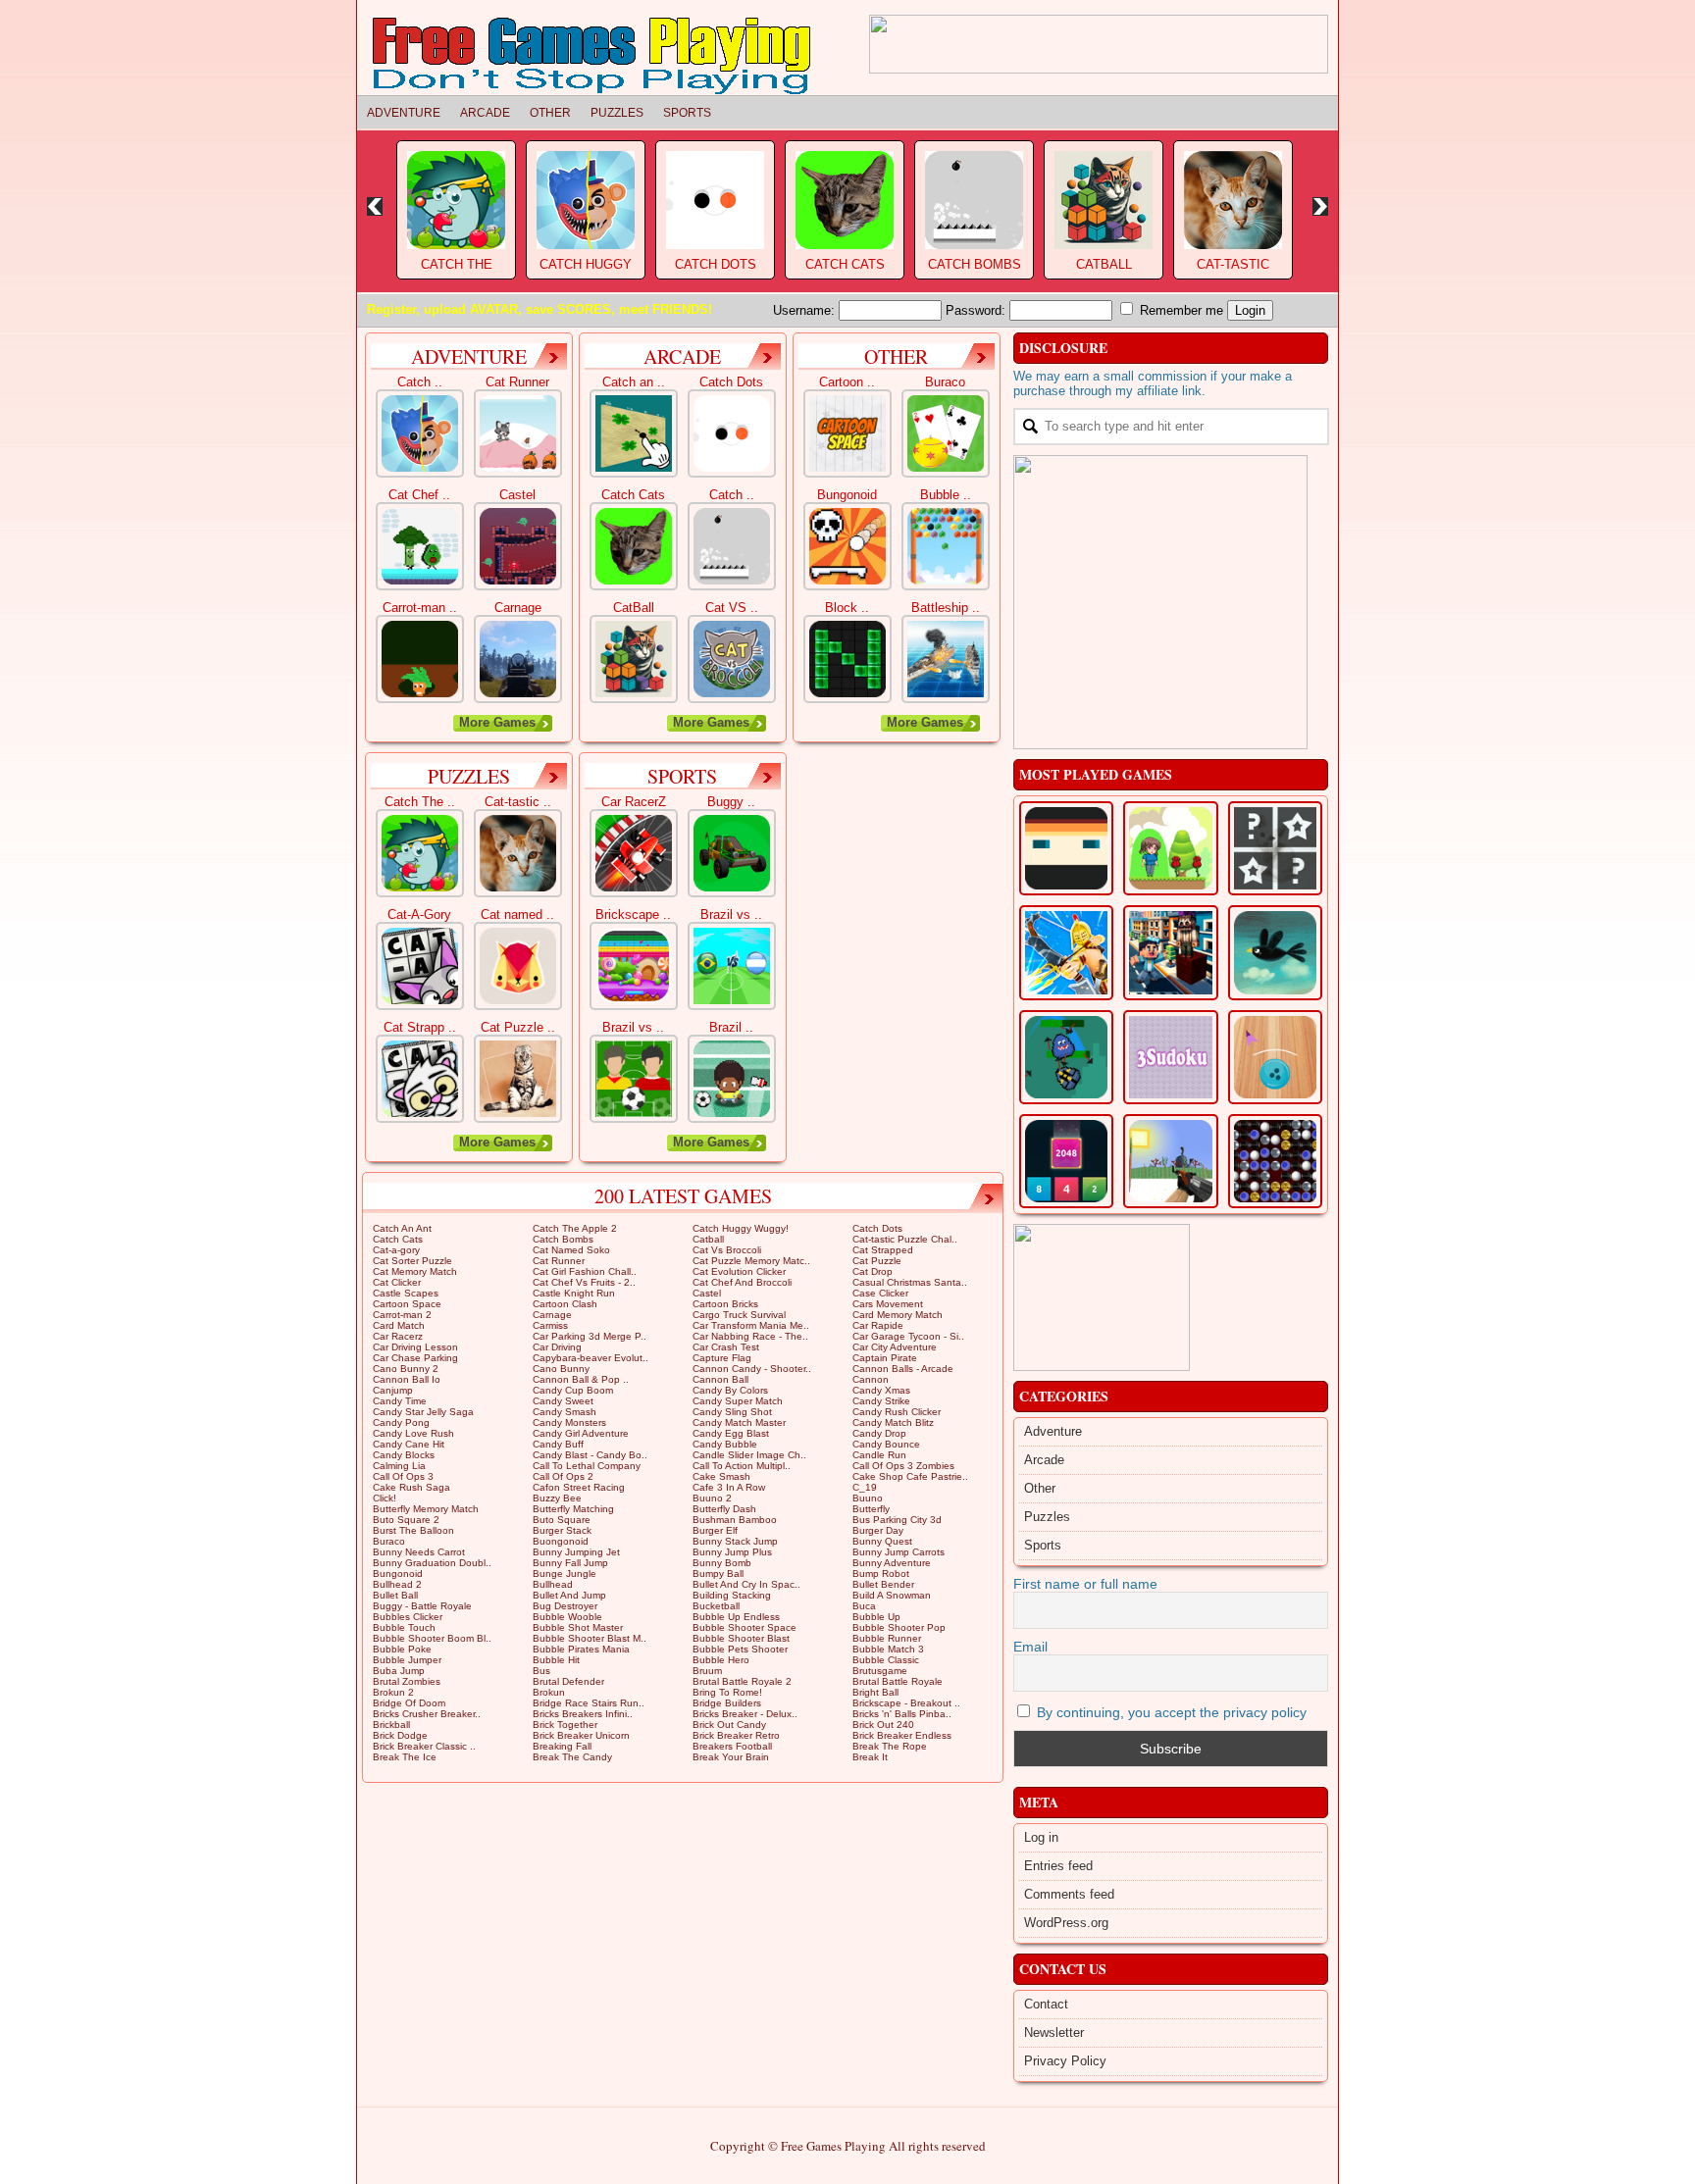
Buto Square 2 (406, 1520)
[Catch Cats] (634, 546)
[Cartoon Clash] (1170, 1161)
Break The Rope (890, 1746)
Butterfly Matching (573, 1509)
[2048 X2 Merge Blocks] (1066, 1161)
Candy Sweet (563, 1401)
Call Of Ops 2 (563, 1476)
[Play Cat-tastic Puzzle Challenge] (1233, 198)
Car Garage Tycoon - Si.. (908, 1336)
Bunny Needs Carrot (419, 1552)
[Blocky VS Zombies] (1066, 952)
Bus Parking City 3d (897, 1520)
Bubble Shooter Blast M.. (590, 1638)
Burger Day (878, 1530)
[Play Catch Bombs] (974, 198)
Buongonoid (561, 1541)
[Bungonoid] (847, 546)
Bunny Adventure (892, 1563)
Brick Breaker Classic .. (424, 1746)
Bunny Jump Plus (732, 1552)
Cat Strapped (883, 1250)
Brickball (391, 1725)
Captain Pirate (885, 1358)
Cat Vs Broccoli (727, 1250)
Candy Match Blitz (893, 1422)
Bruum (707, 1671)
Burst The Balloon (413, 1530)
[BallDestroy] (1275, 1161)
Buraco (389, 1541)
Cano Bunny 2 (406, 1369)
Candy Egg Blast (731, 1433)
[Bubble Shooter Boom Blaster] (946, 546)
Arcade (485, 113)
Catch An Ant (402, 1228)
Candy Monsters (569, 1422)
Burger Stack (562, 1530)
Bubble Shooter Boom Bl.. (432, 1638)
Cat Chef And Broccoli (742, 1282)
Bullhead (553, 1584)
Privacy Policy (1065, 2061)
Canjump (393, 1390)
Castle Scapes (406, 1293)
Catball (708, 1239)
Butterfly (871, 1509)
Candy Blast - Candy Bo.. (590, 1455)
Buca (864, 1606)
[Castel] (518, 546)
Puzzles (617, 113)
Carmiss (550, 1325)
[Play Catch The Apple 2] (456, 198)
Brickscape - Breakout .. (906, 1703)
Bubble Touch (404, 1627)
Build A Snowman (892, 1595)
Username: (806, 310)
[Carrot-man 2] (420, 659)
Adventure (404, 113)
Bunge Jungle (565, 1574)
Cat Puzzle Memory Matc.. (751, 1261)
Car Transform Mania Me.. (751, 1325)
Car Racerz (398, 1336)
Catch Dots (716, 264)
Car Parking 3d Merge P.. (590, 1336)
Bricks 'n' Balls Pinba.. (902, 1714)
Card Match (399, 1325)
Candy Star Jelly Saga (423, 1412)
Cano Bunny (561, 1369)
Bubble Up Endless (736, 1617)
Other (550, 113)
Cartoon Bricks (725, 1304)
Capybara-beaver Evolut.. (591, 1358)
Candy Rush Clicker (897, 1412)
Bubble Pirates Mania (581, 1649)
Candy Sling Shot (732, 1412)
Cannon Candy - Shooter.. (752, 1369)
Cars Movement (888, 1304)
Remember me (1180, 310)
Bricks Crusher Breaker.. (427, 1714)
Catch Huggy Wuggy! (586, 272)
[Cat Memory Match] (1275, 848)
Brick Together (565, 1725)
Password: (977, 310)
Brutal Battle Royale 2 (742, 1681)
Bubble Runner (887, 1638)
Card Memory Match (898, 1315)
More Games (497, 722)
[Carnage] (518, 659)
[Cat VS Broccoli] (732, 659)
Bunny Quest (882, 1541)
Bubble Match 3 (888, 1649)
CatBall (1104, 264)
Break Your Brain (731, 1757)
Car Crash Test (726, 1347)
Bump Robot (881, 1574)
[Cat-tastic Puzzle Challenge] (518, 853)
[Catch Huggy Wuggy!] (420, 433)
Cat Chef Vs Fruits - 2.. (584, 1282)
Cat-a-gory (396, 1250)
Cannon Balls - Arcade (903, 1369)
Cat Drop (873, 1271)
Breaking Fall (562, 1746)
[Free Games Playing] (591, 56)
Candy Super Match (738, 1401)
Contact (1046, 2004)
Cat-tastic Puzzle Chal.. (905, 1239)
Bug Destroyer (565, 1606)
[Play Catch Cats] (845, 198)
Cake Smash (721, 1476)
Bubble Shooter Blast (741, 1638)
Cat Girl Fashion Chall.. (585, 1271)
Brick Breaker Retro (736, 1735)
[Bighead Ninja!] (1066, 848)
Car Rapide (878, 1325)
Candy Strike (881, 1401)
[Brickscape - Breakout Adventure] (634, 966)
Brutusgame (880, 1671)
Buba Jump (399, 1671)
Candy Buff (558, 1444)
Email (1030, 1647)
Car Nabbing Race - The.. (750, 1336)
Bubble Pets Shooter (740, 1649)
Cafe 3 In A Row (729, 1487)
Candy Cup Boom (573, 1390)
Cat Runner (559, 1261)
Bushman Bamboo (735, 1520)
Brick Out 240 (883, 1725)
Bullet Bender (883, 1584)
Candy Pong (401, 1422)
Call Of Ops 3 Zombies (903, 1466)
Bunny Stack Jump (735, 1541)
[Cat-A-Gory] (420, 966)
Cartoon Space (407, 1304)
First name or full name (1085, 1584)
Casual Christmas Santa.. (910, 1282)
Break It (870, 1757)
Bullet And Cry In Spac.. (746, 1584)
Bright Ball (875, 1692)
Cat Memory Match (415, 1271)
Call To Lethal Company (587, 1466)
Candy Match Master (739, 1422)
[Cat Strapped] (420, 1079)
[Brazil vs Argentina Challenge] (732, 966)
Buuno (868, 1498)
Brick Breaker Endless (902, 1735)
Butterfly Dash (724, 1509)
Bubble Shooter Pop (899, 1627)
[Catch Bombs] (732, 546)
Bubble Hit (556, 1660)
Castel (707, 1293)
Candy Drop (879, 1433)
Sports (687, 113)
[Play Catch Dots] (715, 198)
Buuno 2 (712, 1498)
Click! (385, 1498)
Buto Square (562, 1520)
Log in (1041, 1837)
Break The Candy (572, 1757)
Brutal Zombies (407, 1681)
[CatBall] (634, 659)
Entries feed (1058, 1866)
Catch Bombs (975, 264)
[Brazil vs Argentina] (634, 1079)
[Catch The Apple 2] (420, 853)
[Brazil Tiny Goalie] (732, 1079)
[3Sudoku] (1170, 1057)
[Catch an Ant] (634, 433)
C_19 (865, 1487)
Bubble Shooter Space (745, 1627)
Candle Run (879, 1455)
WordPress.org (1066, 1923)
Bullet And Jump (569, 1595)
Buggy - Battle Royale (422, 1606)
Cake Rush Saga (411, 1487)
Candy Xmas (881, 1390)
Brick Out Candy (729, 1725)
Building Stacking (732, 1595)
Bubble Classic (886, 1660)
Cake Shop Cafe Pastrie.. (910, 1476)
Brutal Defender (568, 1681)
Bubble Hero (721, 1660)
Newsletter (1054, 2032)
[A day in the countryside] (1275, 952)
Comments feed (1069, 1894)
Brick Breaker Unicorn (581, 1735)
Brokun (549, 1692)
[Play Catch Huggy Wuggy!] (586, 198)
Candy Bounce (886, 1444)
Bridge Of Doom (409, 1703)
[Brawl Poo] (1066, 1057)
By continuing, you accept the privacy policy (1170, 1712)
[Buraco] (946, 433)
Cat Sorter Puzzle (412, 1261)
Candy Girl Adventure (581, 1433)
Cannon (871, 1379)
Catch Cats (845, 264)
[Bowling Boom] (1275, 1057)
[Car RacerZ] (634, 853)
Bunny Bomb (722, 1563)
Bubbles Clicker (408, 1617)
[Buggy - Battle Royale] (732, 853)
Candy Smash (565, 1412)
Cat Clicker (397, 1282)
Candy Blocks (404, 1455)
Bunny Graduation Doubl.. (432, 1563)
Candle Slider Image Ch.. (749, 1455)
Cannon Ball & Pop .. (581, 1379)
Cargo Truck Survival (739, 1315)
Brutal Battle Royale (898, 1681)
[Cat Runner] (518, 433)
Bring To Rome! (727, 1692)
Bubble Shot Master (578, 1627)
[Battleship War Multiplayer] (946, 659)
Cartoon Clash (565, 1304)
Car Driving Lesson (415, 1347)
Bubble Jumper (407, 1660)
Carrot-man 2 (402, 1315)
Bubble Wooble (567, 1617)
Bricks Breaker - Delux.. (745, 1714)
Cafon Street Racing (579, 1487)
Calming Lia (399, 1466)
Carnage (552, 1315)
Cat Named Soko (571, 1250)
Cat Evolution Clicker (739, 1271)
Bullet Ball (395, 1595)
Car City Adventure (895, 1347)
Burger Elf (715, 1530)
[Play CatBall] (1104, 198)
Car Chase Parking (415, 1358)
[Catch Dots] (732, 433)
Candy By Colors (730, 1390)
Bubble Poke (402, 1649)
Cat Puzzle (877, 1261)
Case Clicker (880, 1293)
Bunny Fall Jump (570, 1563)
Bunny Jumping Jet (576, 1552)
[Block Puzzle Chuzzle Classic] (847, 659)
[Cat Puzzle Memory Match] (518, 1079)
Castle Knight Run (574, 1293)
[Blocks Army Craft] (1170, 952)
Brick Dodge (400, 1735)
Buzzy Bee (557, 1498)
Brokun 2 (393, 1692)
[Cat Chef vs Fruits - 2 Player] (420, 546)
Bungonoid (398, 1574)
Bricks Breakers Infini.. (583, 1714)
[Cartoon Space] (847, 433)
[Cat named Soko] (518, 966)
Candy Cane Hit (409, 1444)
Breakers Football (732, 1746)
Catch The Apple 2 (457, 272)
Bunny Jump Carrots (899, 1552)
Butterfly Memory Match (426, 1509)
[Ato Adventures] (1170, 848)
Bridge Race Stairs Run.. (589, 1703)
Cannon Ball (720, 1379)
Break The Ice (405, 1757)
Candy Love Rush (413, 1433)
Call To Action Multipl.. (742, 1466)
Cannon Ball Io (407, 1379)
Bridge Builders (727, 1703)
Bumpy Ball (718, 1574)
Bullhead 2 (397, 1584)
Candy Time (400, 1401)
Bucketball (716, 1606)
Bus (541, 1671)
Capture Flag (722, 1358)
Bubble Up (876, 1617)
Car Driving (557, 1347)
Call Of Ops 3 (403, 1476)
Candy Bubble (725, 1444)
